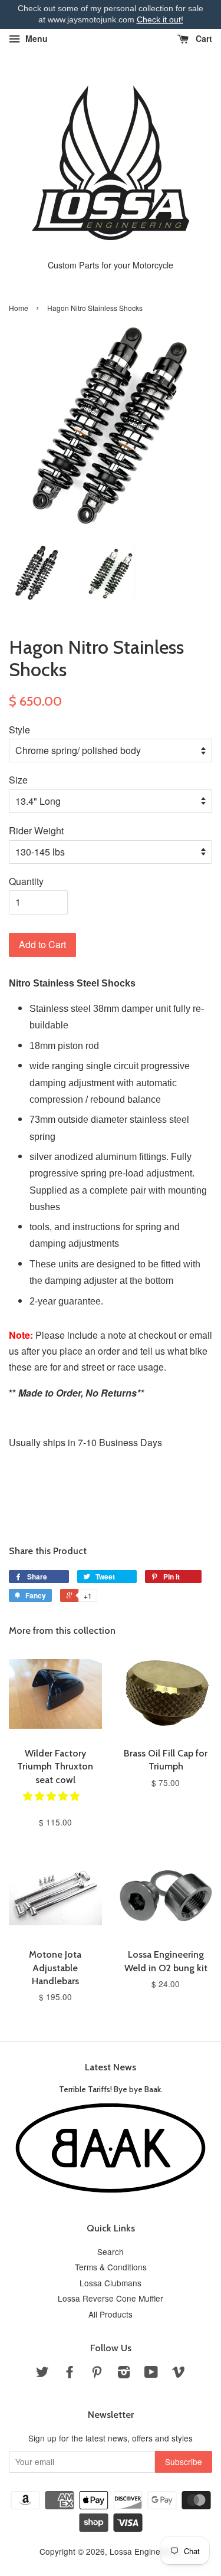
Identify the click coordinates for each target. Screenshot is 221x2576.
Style (19, 730)
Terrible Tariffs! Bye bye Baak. (111, 2089)
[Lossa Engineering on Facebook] (70, 2374)
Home (19, 308)
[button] (52, 1796)
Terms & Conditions (111, 2267)
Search (111, 2251)
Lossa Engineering (144, 2551)
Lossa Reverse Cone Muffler (111, 2298)
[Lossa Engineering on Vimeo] (179, 2374)
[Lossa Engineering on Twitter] (42, 2374)
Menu (35, 38)
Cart (203, 38)
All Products (111, 2314)
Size (18, 780)
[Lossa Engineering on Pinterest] (97, 2374)
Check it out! (160, 19)
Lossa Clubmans (111, 2283)
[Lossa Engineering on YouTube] (151, 2374)
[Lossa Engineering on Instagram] (124, 2374)
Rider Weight (36, 830)
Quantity (26, 881)
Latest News (111, 2067)
